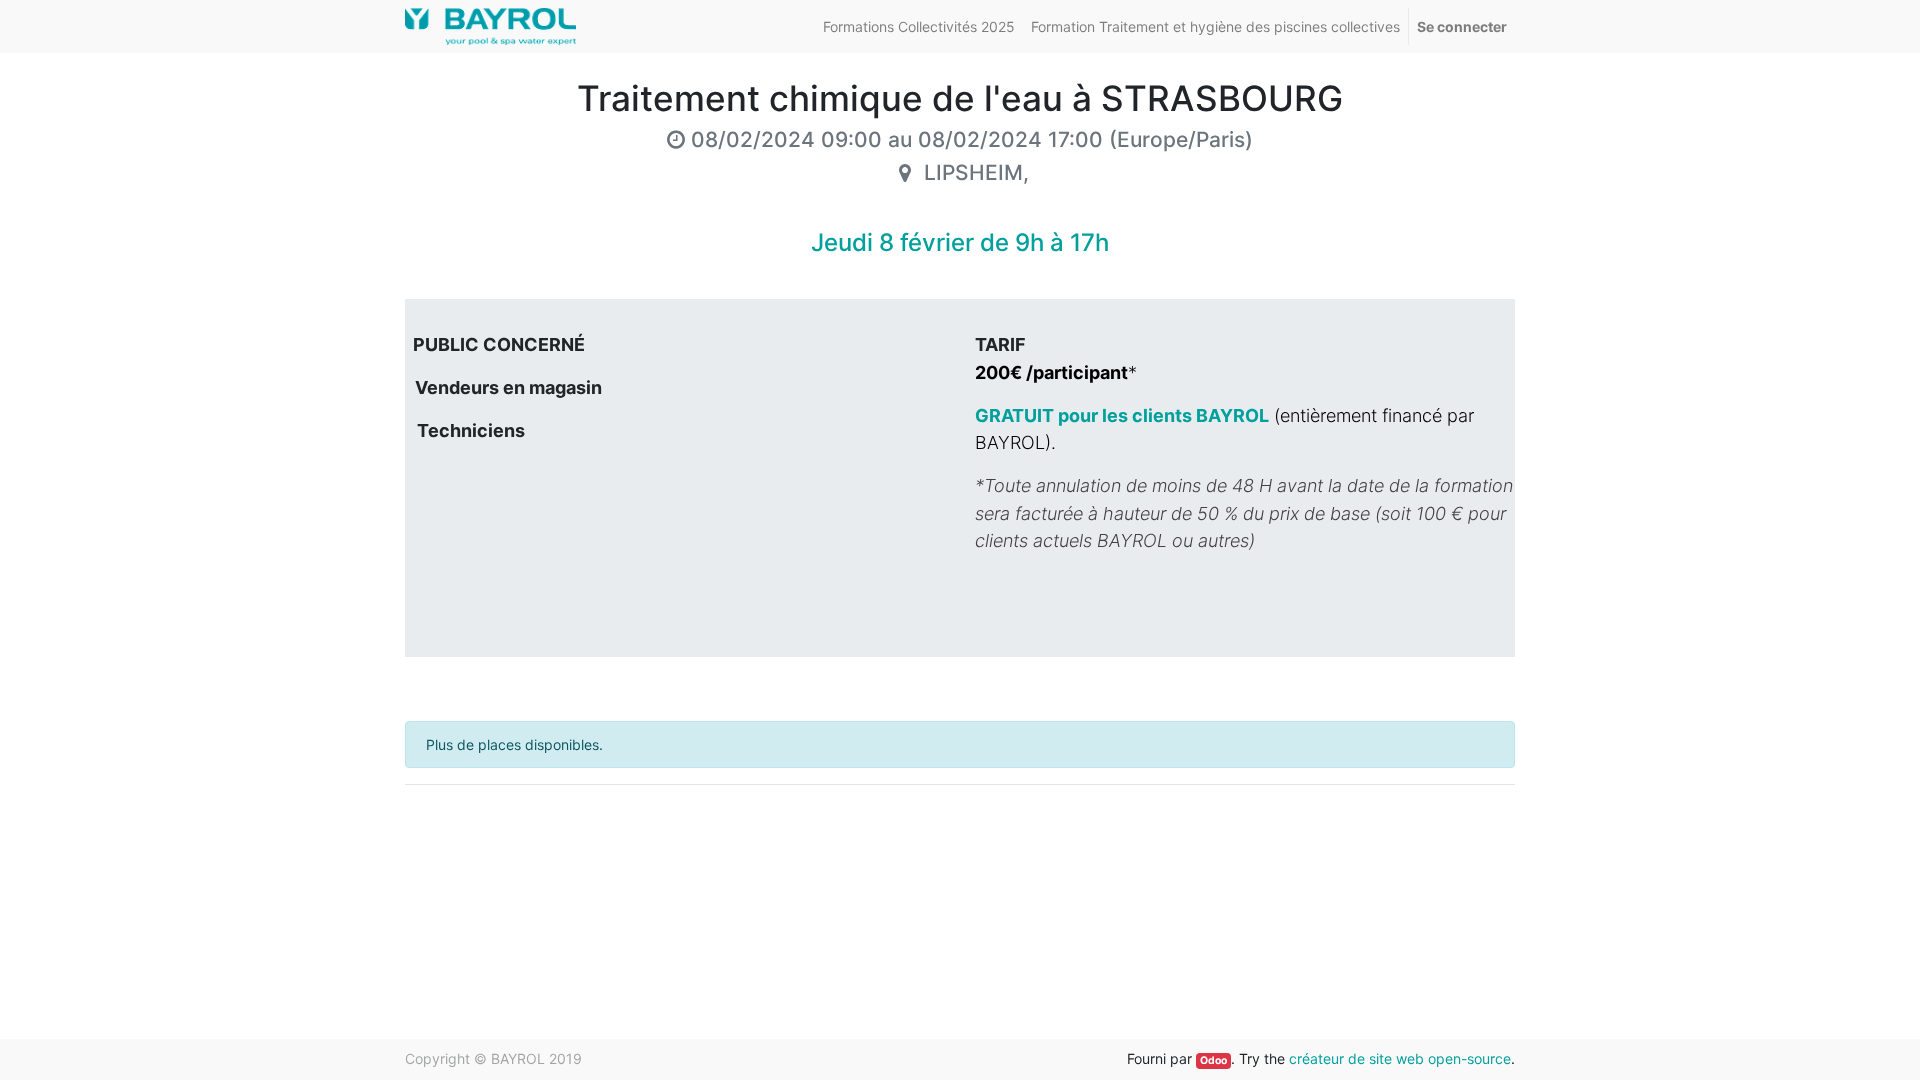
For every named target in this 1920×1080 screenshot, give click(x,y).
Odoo (1213, 1060)
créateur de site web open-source (1400, 1058)
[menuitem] (919, 26)
